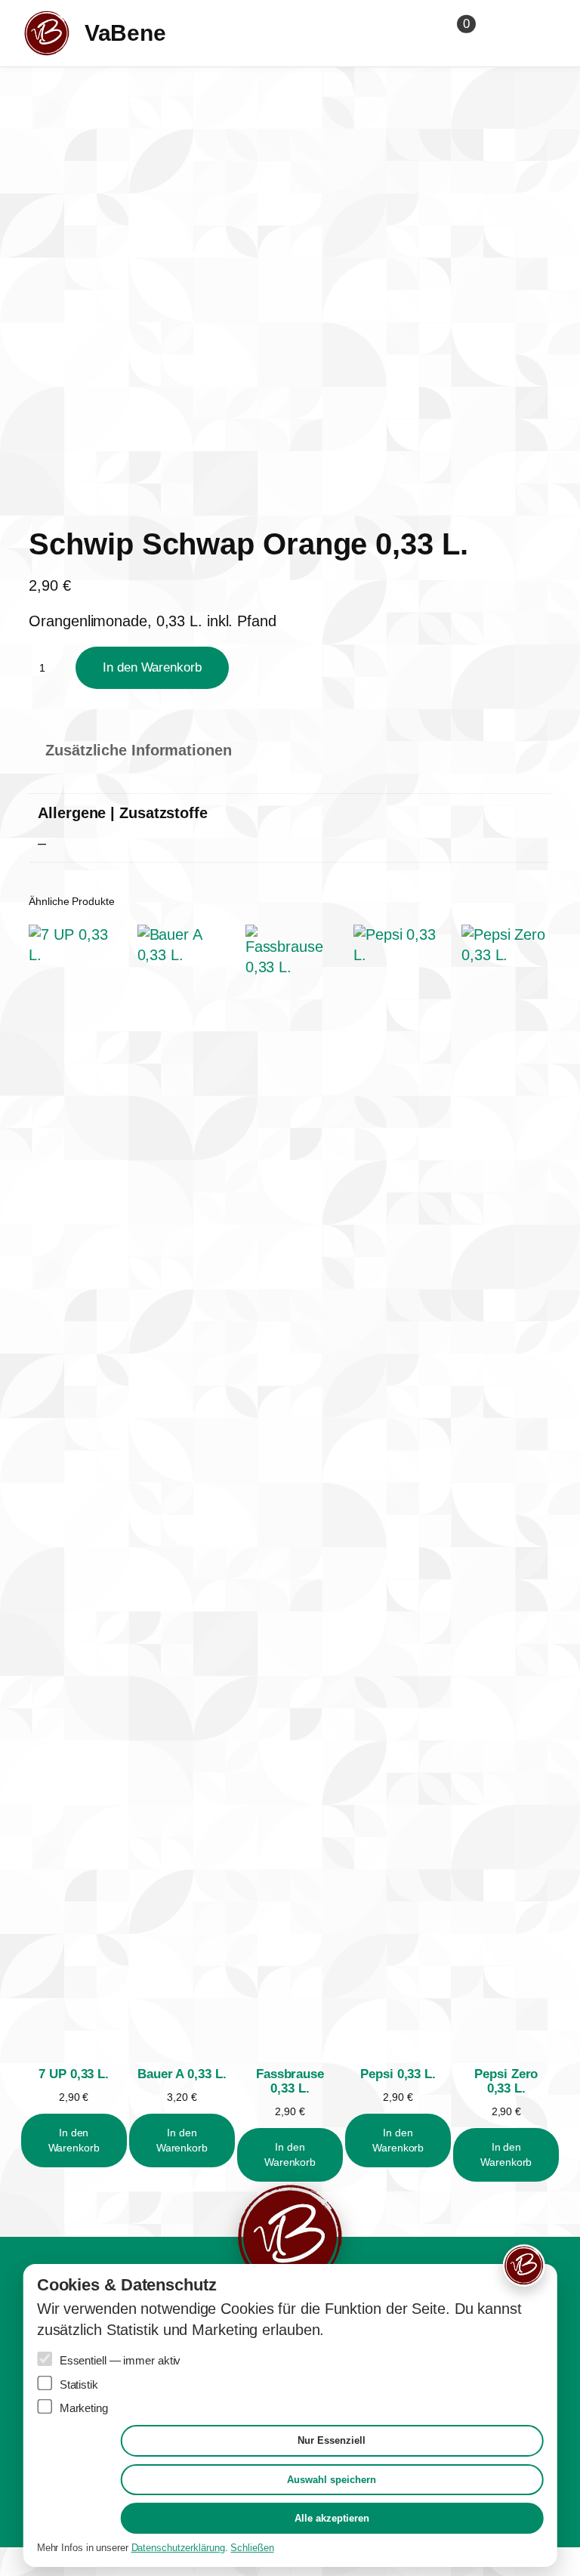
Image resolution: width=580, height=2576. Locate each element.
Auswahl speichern (332, 2480)
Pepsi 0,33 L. (398, 2074)
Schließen (252, 2548)
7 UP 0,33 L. (74, 2074)
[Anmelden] (497, 33)
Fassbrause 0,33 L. (290, 2081)
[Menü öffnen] (533, 33)
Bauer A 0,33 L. (182, 2074)
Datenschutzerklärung (178, 2548)
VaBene (125, 33)
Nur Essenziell (332, 2440)
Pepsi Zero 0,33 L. (506, 2081)
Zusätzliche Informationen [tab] (139, 750)
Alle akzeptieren (332, 2518)
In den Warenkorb (152, 667)
